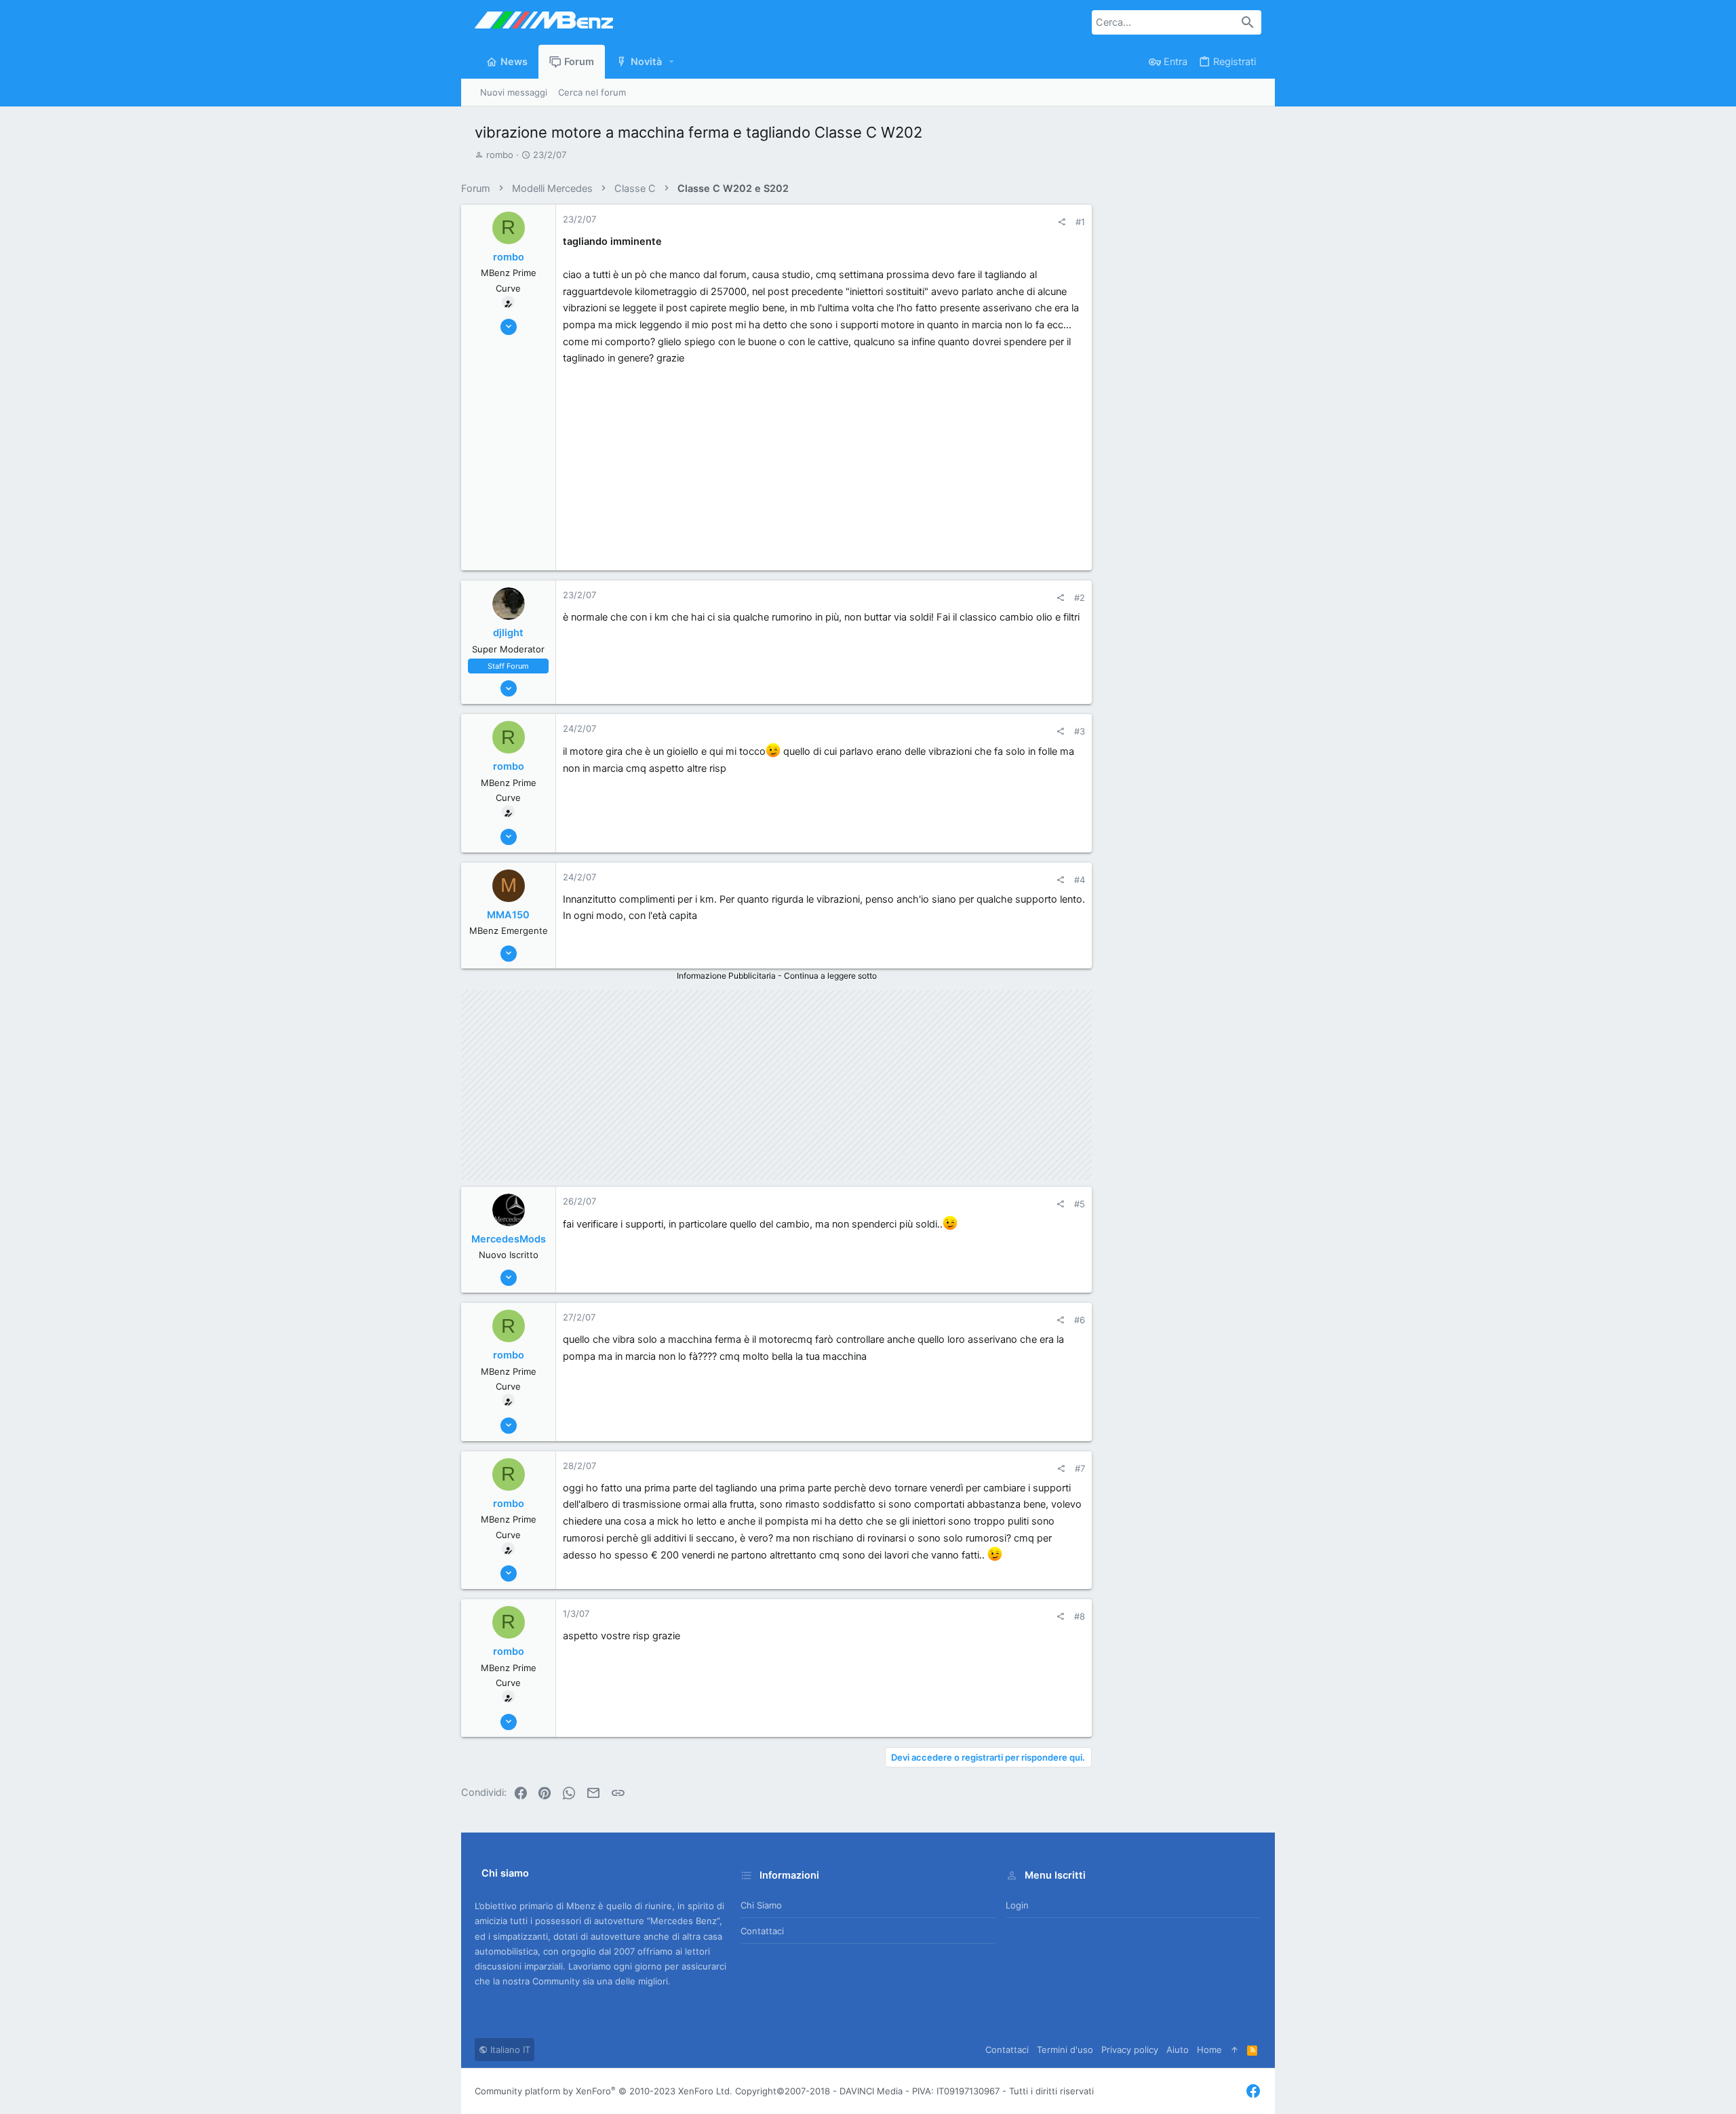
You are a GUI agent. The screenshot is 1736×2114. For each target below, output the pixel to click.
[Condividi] (1062, 222)
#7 (1080, 1468)
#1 (1080, 222)
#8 (1080, 1616)
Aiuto (1178, 2050)
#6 (1080, 1320)
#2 (1080, 598)
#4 (1080, 880)
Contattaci (762, 1931)
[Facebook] (1253, 2091)
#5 (1080, 1204)
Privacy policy (1130, 2050)
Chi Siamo (761, 1905)
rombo (500, 155)
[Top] (1235, 2050)
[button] (672, 62)
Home (1209, 2050)
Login (1017, 1905)
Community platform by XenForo (604, 2091)
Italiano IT (509, 2050)
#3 (1080, 731)
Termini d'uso (1065, 2050)
